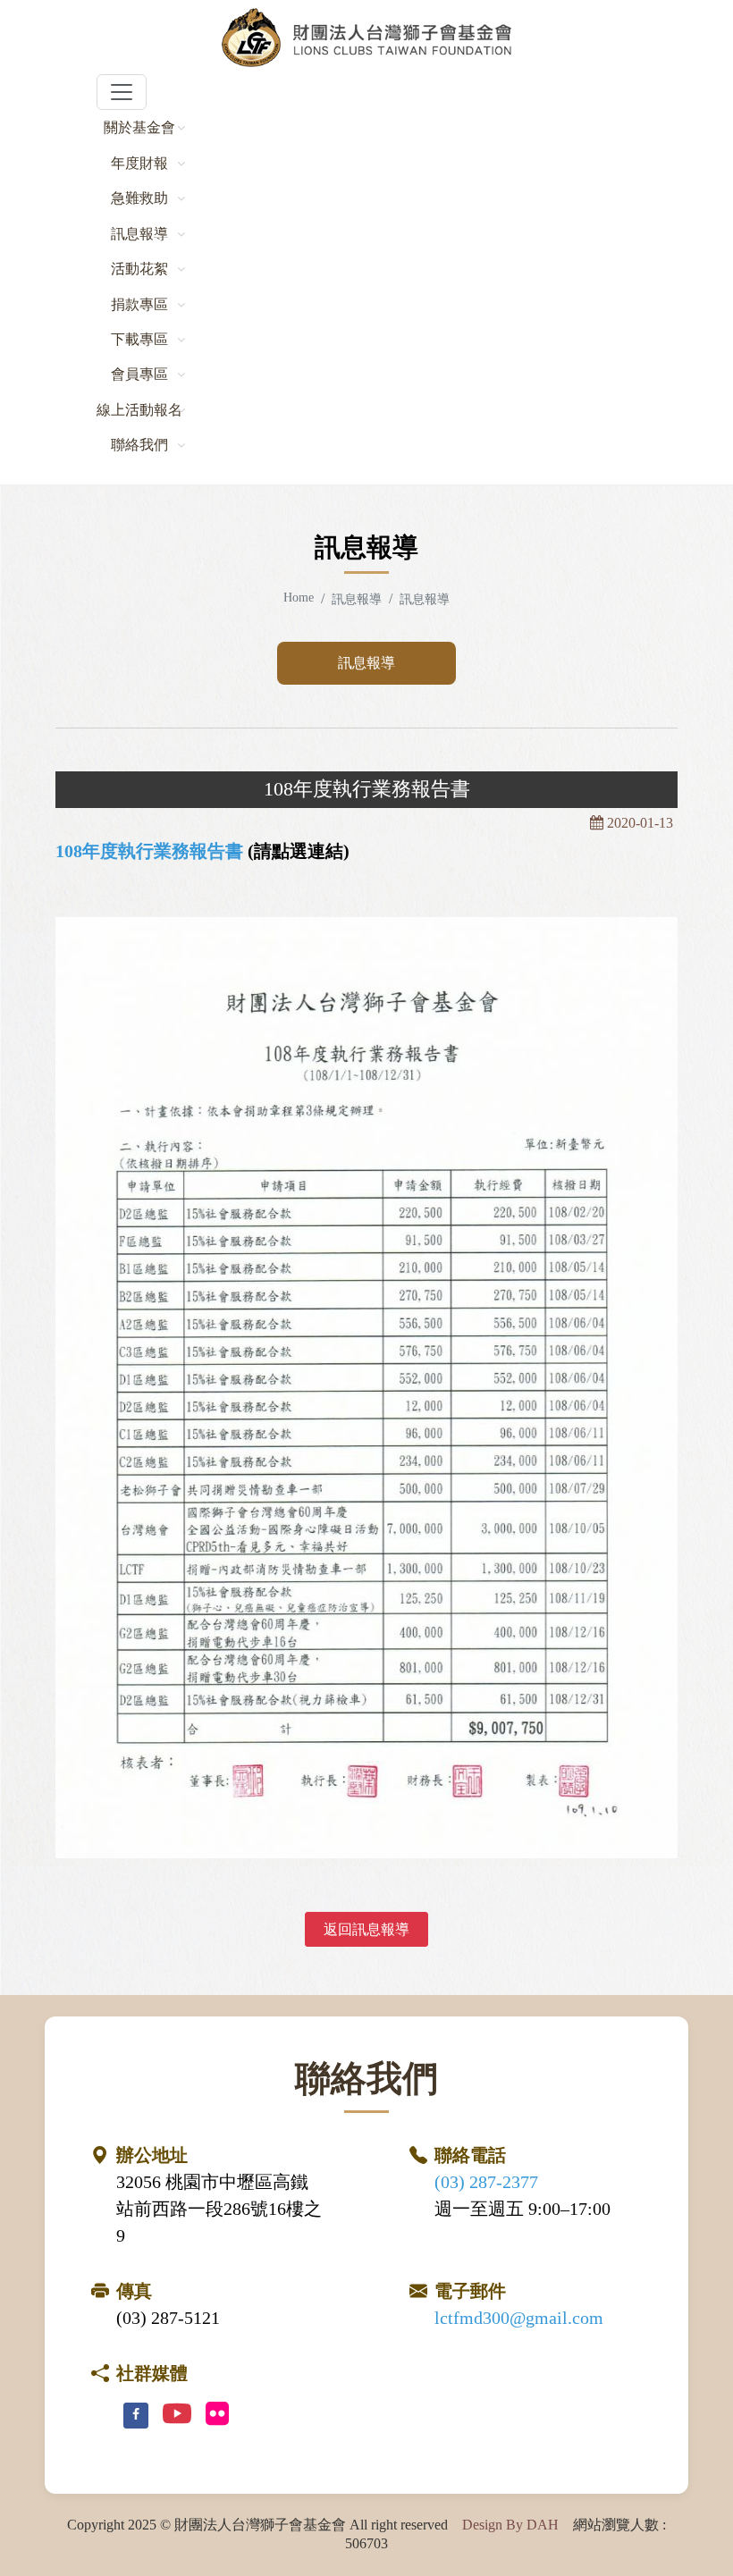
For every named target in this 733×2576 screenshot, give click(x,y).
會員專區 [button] (139, 374)
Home (299, 597)
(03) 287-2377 (486, 2182)
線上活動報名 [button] (139, 410)
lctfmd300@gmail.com (519, 2318)
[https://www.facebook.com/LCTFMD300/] (136, 2416)
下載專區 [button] (139, 339)
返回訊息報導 (366, 1929)
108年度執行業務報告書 (149, 851)
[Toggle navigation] (122, 92)
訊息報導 (366, 663)
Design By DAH (510, 2525)
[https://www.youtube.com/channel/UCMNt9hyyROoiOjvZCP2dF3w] (177, 2415)
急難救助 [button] (139, 198)
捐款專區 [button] (139, 304)
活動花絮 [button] (139, 269)
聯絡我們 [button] (139, 445)
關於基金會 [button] (139, 127)
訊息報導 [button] (139, 234)
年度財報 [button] (139, 163)
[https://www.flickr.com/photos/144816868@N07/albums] (217, 2415)
